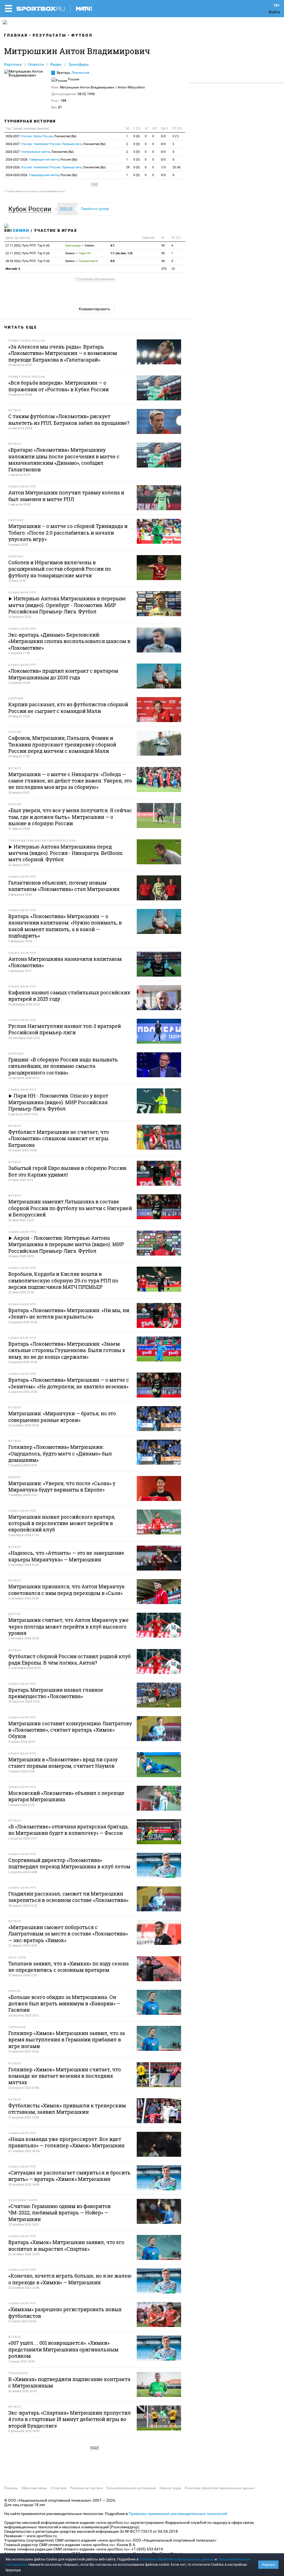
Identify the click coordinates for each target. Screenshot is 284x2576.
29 (128, 167)
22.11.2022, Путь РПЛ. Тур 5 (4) (28, 253)
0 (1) (176, 136)
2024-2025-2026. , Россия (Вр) (41, 175)
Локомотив (80, 73)
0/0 (163, 136)
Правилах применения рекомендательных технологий (178, 2514)
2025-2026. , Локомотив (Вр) (56, 167)
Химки (21, 230)
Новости (36, 64)
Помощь (11, 2488)
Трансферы (78, 64)
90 (163, 246)
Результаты (50, 35)
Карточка (13, 64)
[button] (31, 209)
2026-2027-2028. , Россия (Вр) (41, 160)
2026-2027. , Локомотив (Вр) (41, 136)
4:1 (112, 246)
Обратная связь (34, 2488)
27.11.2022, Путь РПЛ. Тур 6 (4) (28, 246)
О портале (59, 2488)
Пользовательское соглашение (131, 2488)
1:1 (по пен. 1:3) (121, 253)
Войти (274, 12)
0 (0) (137, 136)
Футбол (82, 35)
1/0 (163, 167)
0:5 (112, 261)
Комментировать (95, 309)
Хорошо (268, 2564)
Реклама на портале (86, 2488)
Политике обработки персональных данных (177, 2559)
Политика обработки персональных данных (220, 2488)
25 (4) (177, 167)
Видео (56, 64)
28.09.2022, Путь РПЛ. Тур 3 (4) (28, 261)
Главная (16, 35)
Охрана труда (170, 2488)
